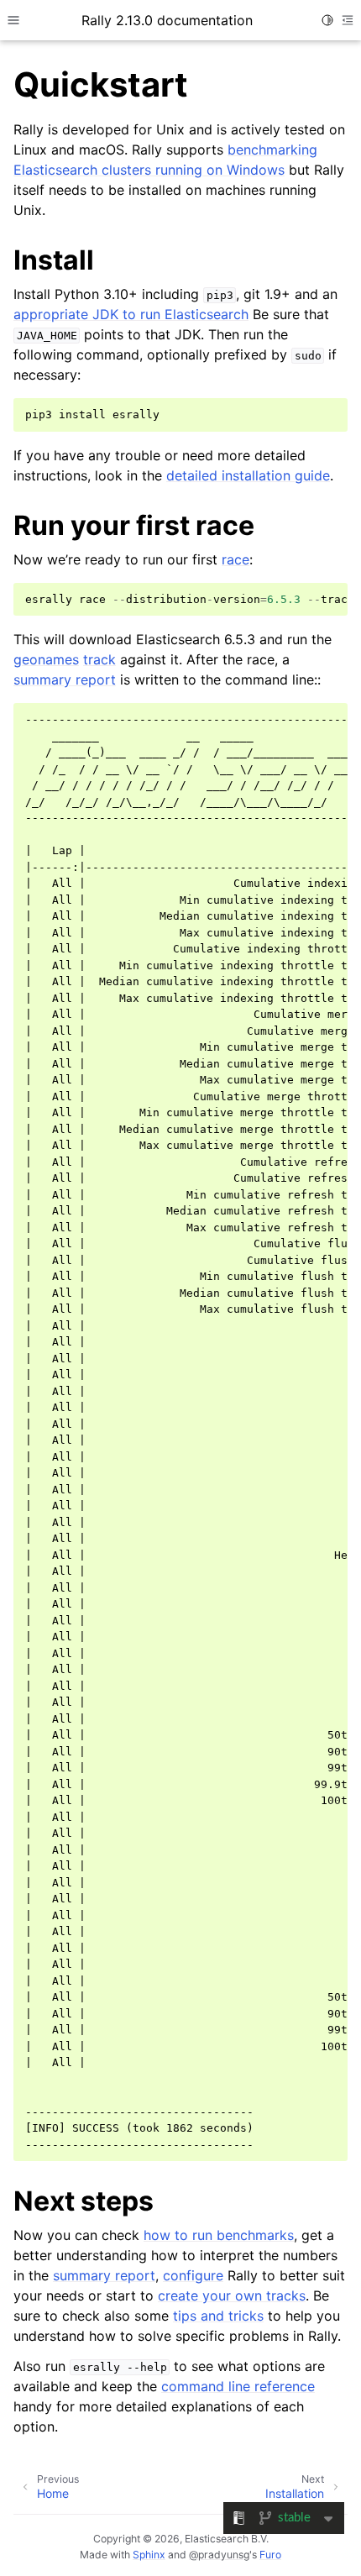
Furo (270, 2555)
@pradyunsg (219, 2555)
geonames (46, 659)
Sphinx (149, 2555)
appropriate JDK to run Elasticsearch (131, 314)
